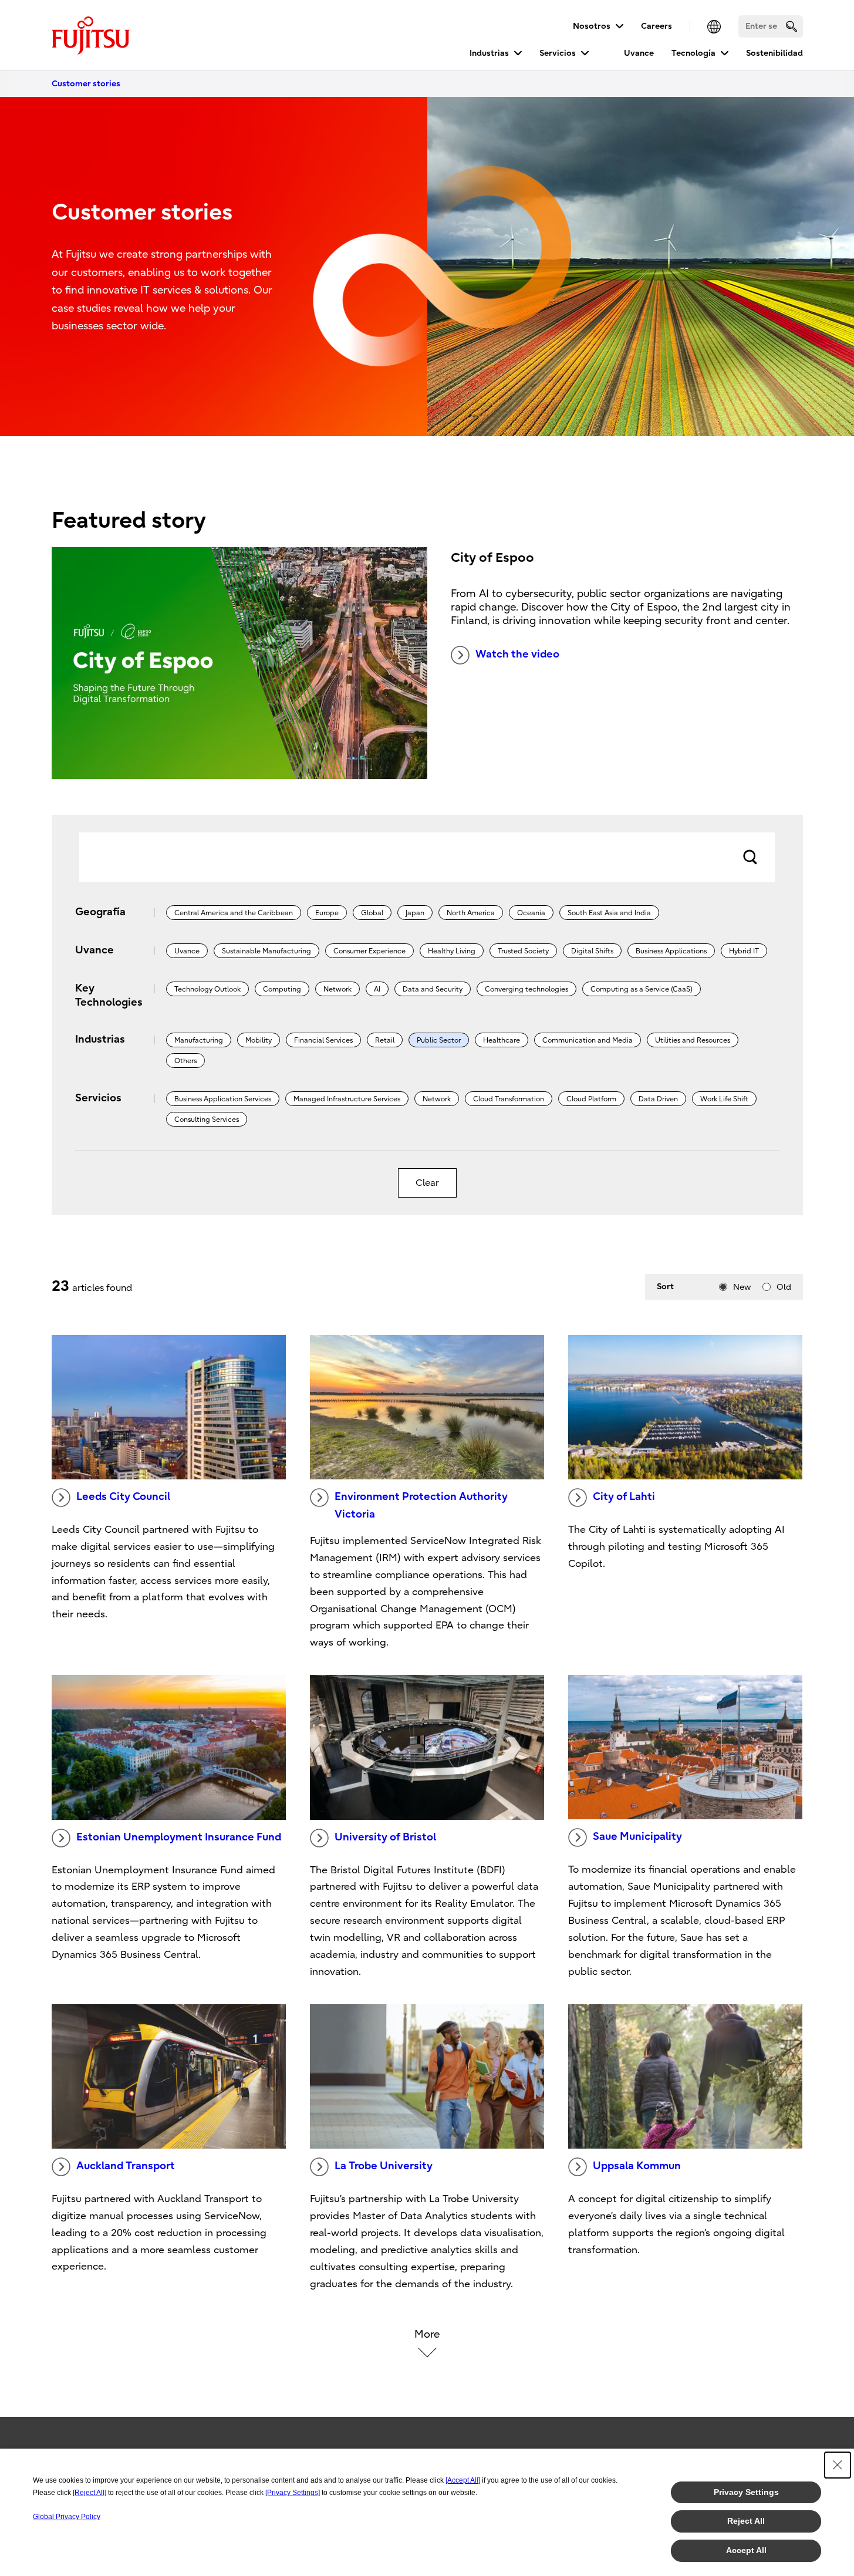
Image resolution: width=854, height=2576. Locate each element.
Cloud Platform (591, 1099)
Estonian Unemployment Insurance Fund (179, 1837)
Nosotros (592, 26)
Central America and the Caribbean (234, 913)
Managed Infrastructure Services (347, 1099)
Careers (656, 26)
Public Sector (439, 1040)
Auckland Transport (126, 2166)
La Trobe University (384, 2166)
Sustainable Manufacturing (266, 951)
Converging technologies (526, 989)
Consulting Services (207, 1120)
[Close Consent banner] (838, 2465)
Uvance (639, 53)
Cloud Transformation (509, 1099)
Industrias (489, 53)
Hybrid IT (744, 951)
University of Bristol (385, 1837)
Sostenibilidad (774, 53)
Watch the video (517, 654)
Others (185, 1061)
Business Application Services (223, 1099)
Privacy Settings (746, 2492)
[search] (791, 26)
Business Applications (671, 951)
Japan (415, 913)
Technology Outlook (207, 989)
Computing (282, 989)
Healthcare (502, 1040)
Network (337, 989)
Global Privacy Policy (67, 2517)
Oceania (531, 913)
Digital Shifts (592, 951)
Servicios (558, 53)
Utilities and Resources (693, 1040)
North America (471, 913)
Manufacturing (199, 1040)
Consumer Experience (369, 951)
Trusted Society (523, 951)
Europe (327, 913)
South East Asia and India (609, 913)
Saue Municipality (637, 1837)
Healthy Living (452, 951)
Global (372, 913)
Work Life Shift (724, 1099)
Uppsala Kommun (637, 2166)
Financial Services (323, 1040)
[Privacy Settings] (293, 2493)
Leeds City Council (123, 1497)
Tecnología (693, 53)
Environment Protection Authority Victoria (421, 1506)
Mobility (259, 1040)
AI (377, 989)
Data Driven (658, 1099)
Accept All (746, 2550)
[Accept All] (463, 2480)
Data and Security (433, 989)
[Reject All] (90, 2493)
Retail (385, 1040)
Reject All (746, 2521)
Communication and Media (588, 1040)
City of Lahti (624, 1497)
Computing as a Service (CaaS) (642, 989)
